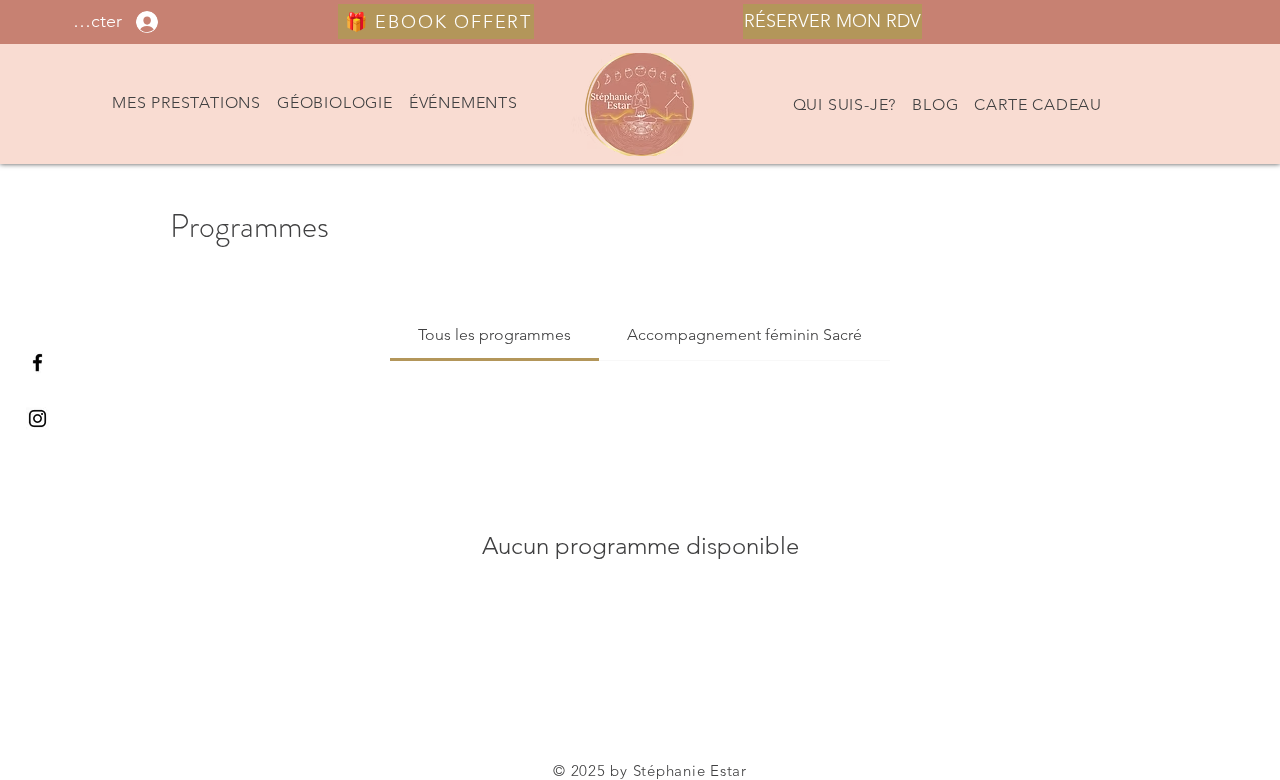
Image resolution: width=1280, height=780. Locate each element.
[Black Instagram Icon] (37, 418)
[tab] (494, 335)
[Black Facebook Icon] (37, 362)
